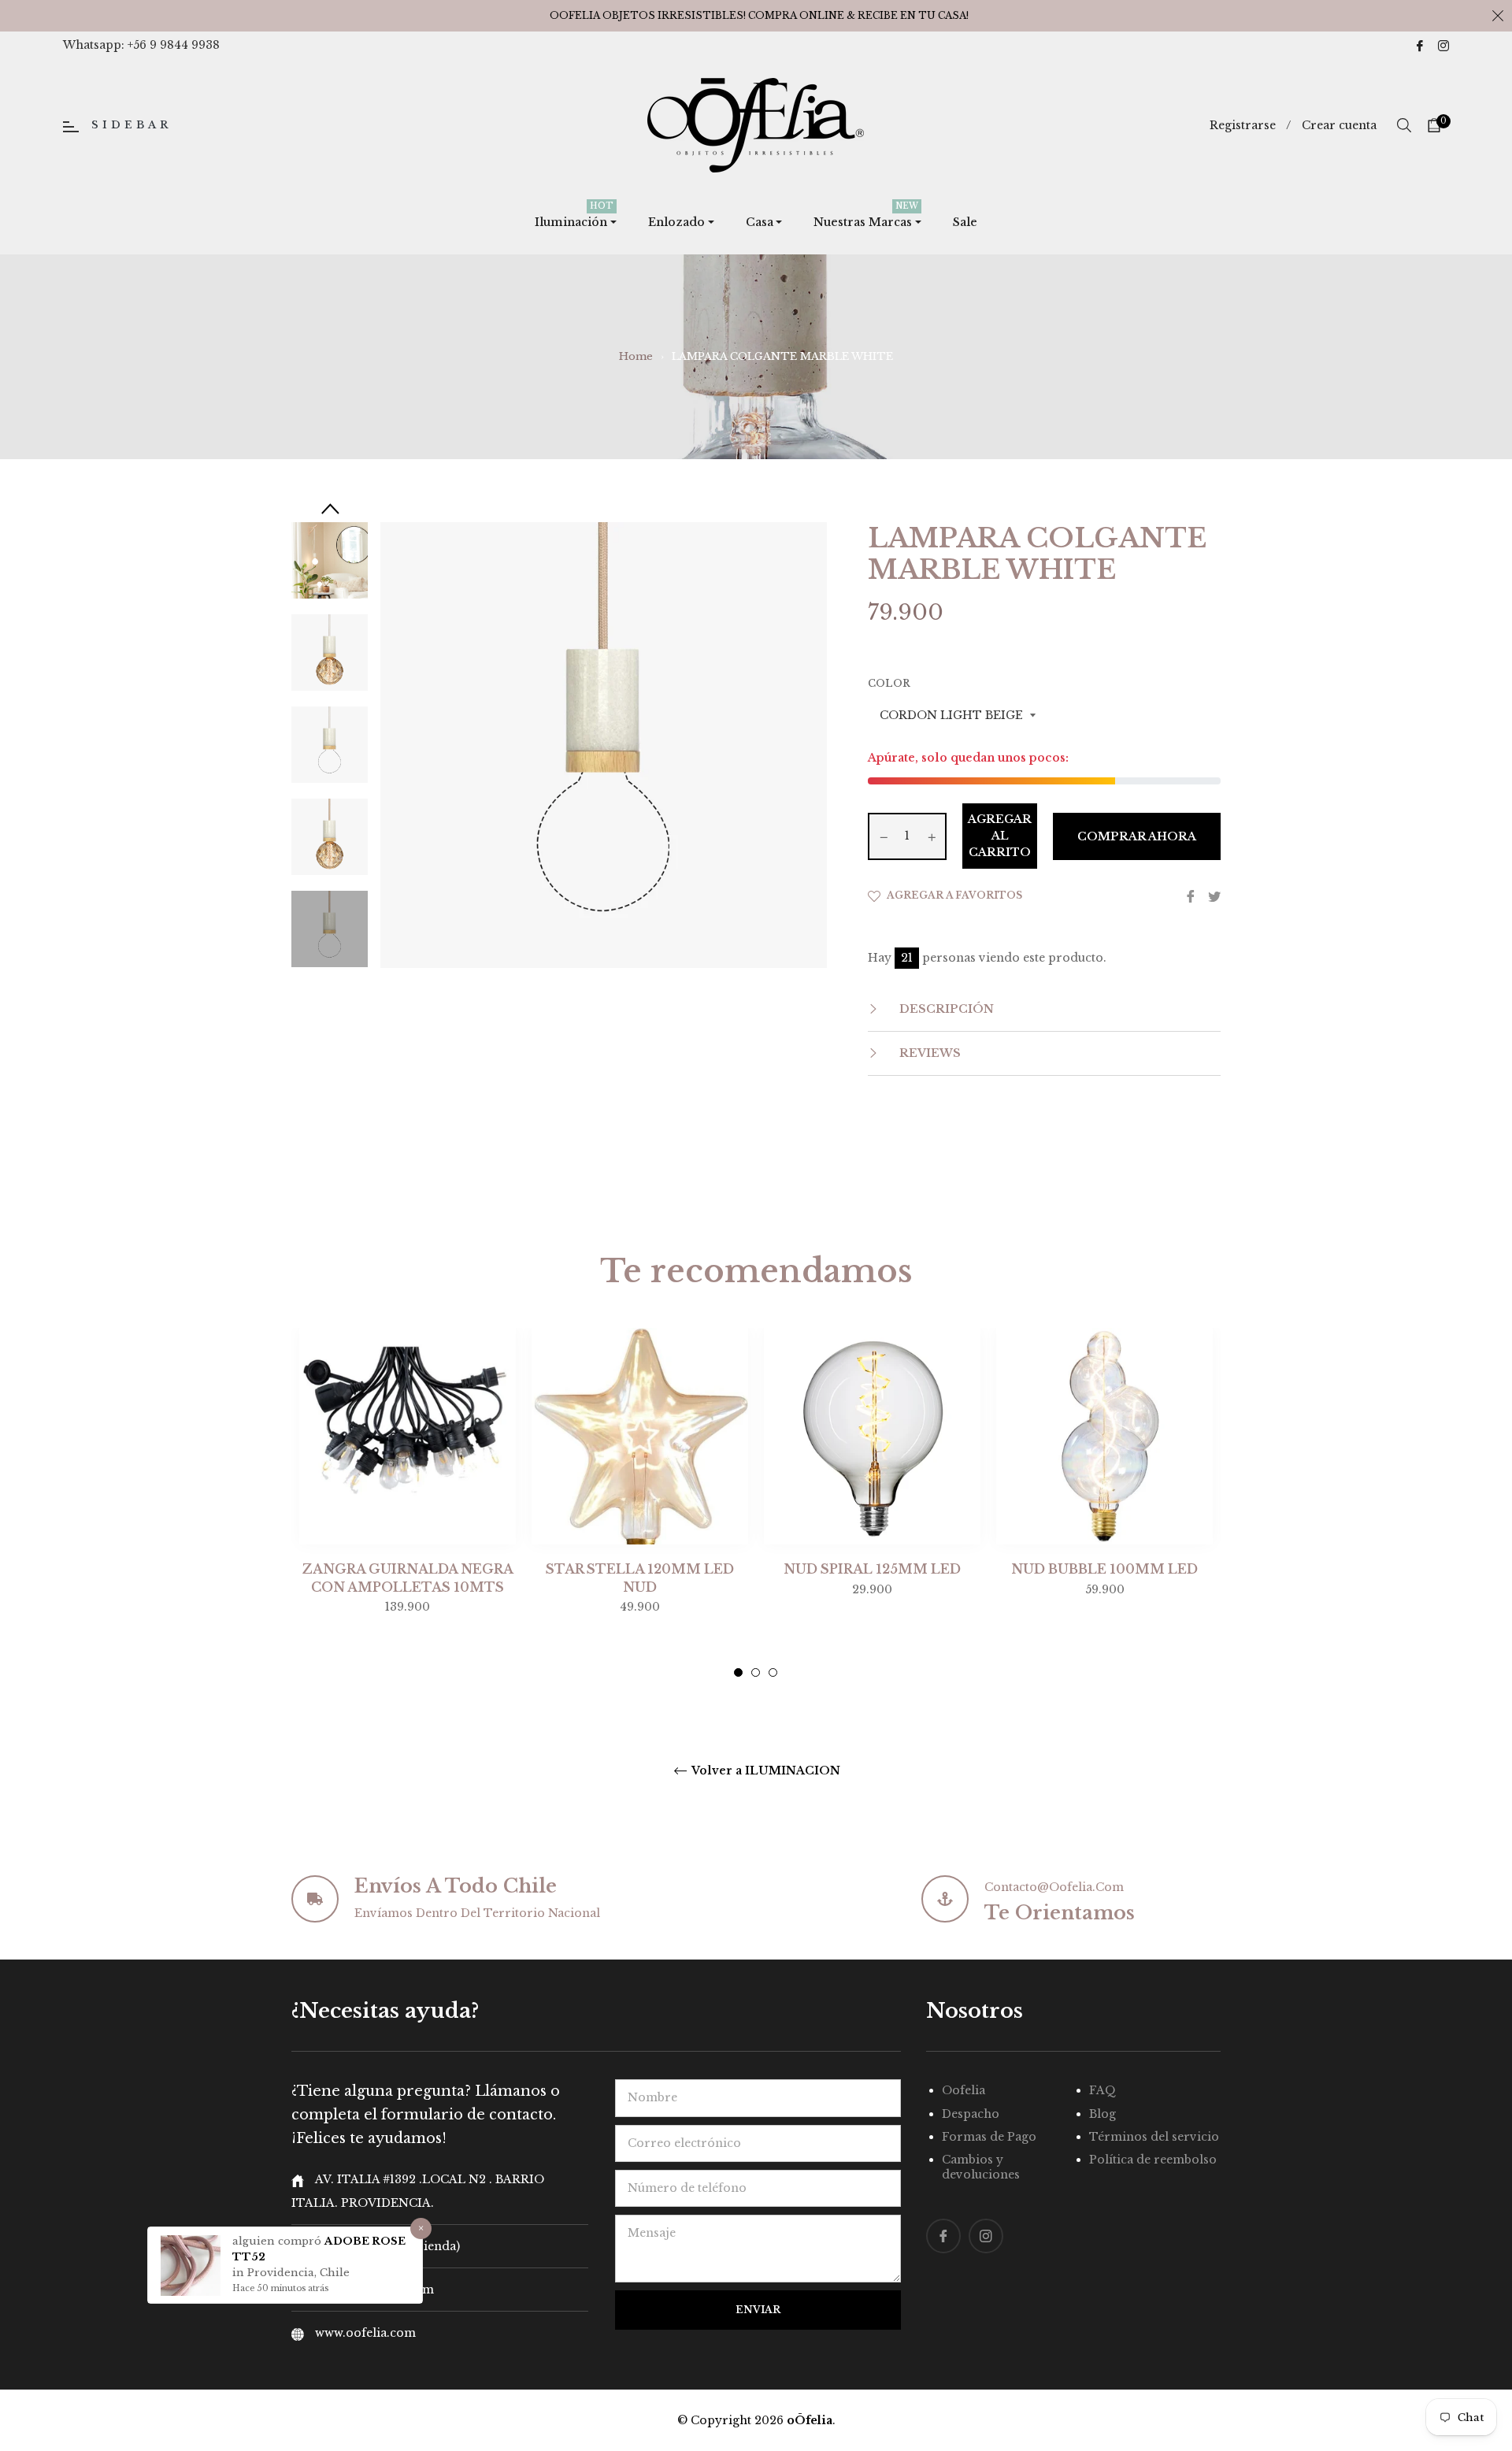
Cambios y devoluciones (981, 2167)
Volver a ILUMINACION (765, 1771)
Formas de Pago (989, 2137)
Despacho (971, 2114)
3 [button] (773, 1672)
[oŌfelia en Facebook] (1420, 45)
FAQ (1102, 2090)
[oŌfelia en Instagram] (1443, 45)
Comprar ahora (1137, 836)
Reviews (928, 1053)
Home (636, 356)
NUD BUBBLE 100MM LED (1104, 1569)
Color (889, 683)
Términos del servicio (1154, 2137)
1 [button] (738, 1672)
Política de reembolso (1153, 2160)
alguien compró (278, 2241)
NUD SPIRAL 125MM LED (872, 1569)
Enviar (758, 2310)
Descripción (945, 1009)
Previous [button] (330, 508)
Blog (1102, 2114)
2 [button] (756, 1672)
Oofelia (964, 2090)
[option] (408, 1503)
